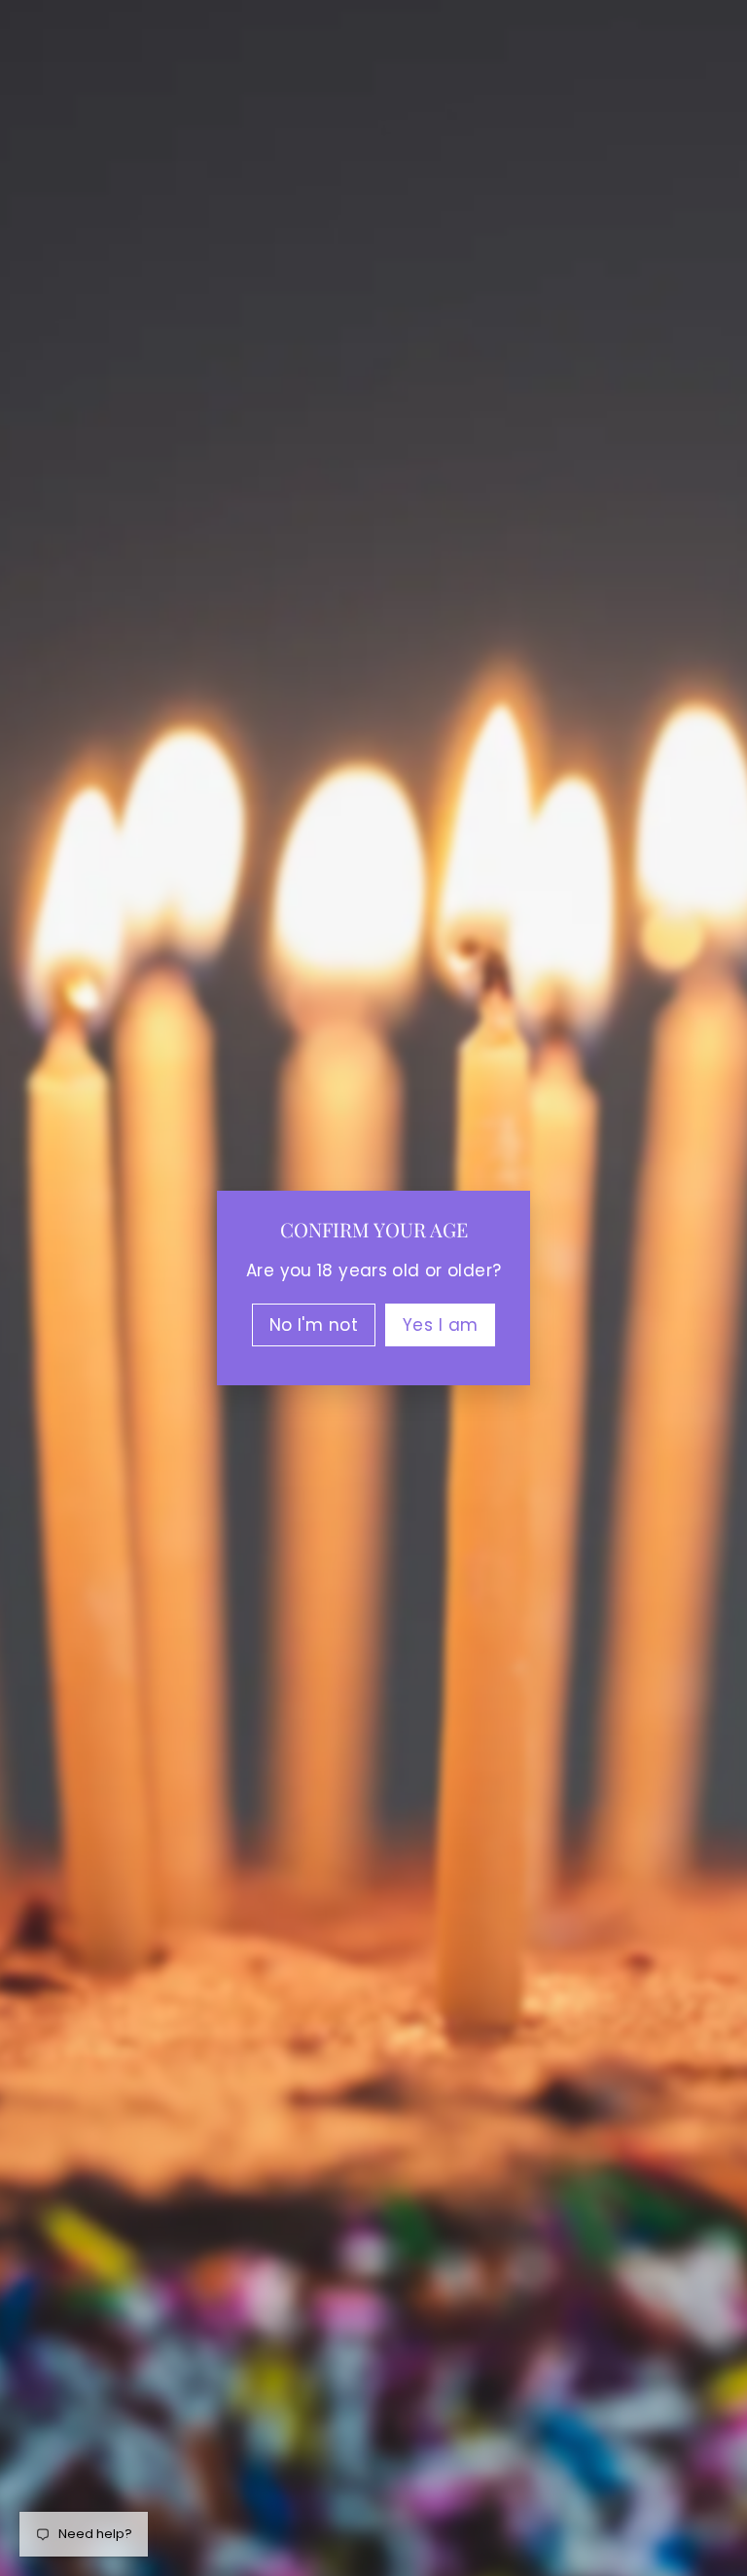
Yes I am (440, 1325)
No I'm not (314, 1325)
